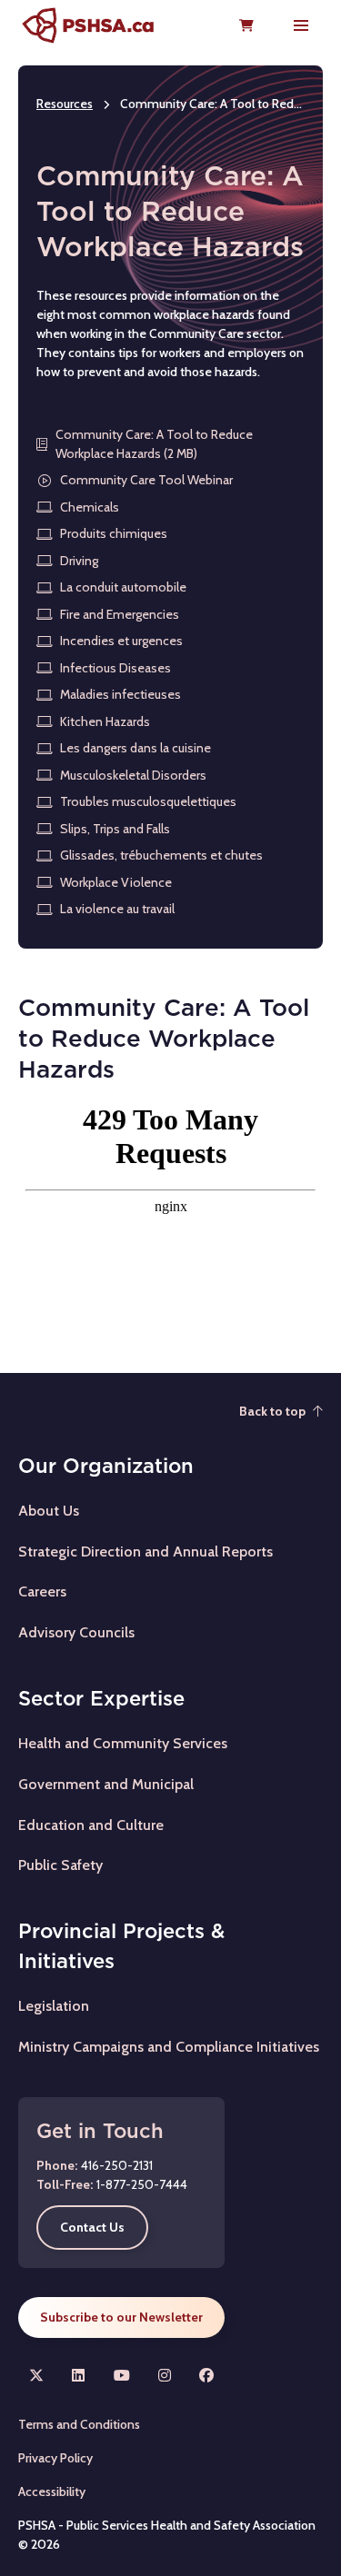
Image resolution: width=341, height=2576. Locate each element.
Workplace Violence (116, 882)
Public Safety (60, 1865)
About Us (49, 1511)
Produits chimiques (114, 533)
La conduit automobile (123, 587)
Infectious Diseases (115, 668)
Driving (79, 561)
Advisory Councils (76, 1632)
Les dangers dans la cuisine (135, 748)
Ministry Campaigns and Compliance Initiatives (169, 2047)
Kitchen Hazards (105, 721)
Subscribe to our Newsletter (121, 2317)
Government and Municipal (106, 1784)
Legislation (54, 2006)
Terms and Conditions (79, 2424)
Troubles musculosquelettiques (148, 801)
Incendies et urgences (121, 641)
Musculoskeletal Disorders (133, 775)
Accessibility (52, 2491)
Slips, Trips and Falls (115, 829)
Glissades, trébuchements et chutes (161, 855)
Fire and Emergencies (120, 614)
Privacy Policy (55, 2458)
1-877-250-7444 (142, 2184)
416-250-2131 (117, 2165)
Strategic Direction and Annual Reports (145, 1552)
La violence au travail (117, 909)
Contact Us (92, 2227)
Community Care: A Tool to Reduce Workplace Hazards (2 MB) (154, 444)
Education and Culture (91, 1825)
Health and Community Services (123, 1743)
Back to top (272, 1411)
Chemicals (90, 507)
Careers (42, 1591)
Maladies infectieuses (120, 694)
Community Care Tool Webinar (146, 480)
